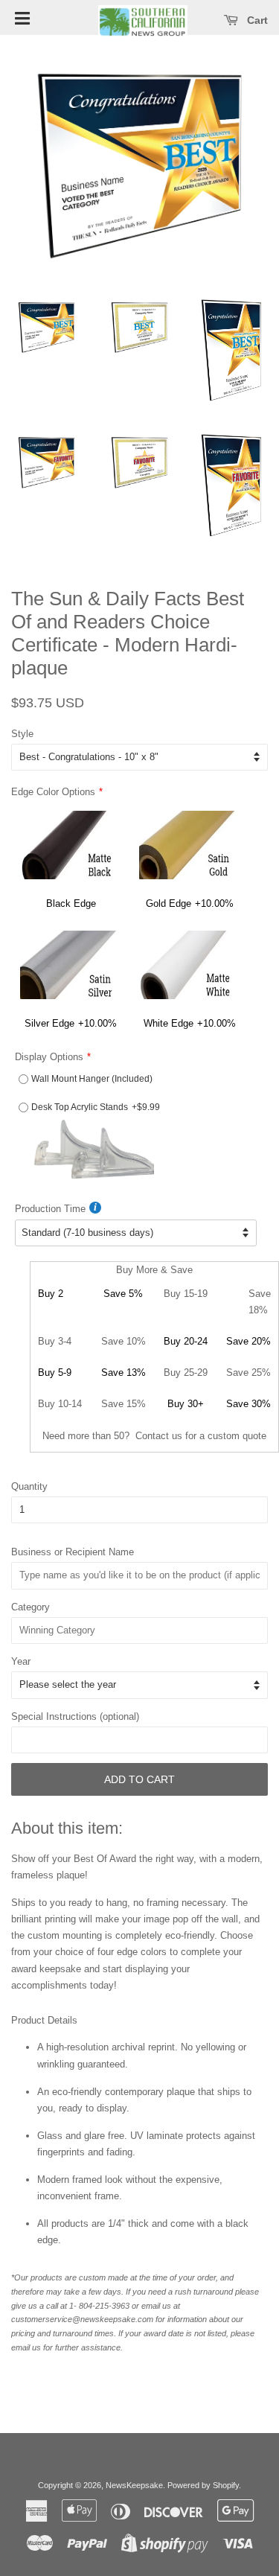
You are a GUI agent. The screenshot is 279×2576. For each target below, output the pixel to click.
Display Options (49, 1057)
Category (31, 1607)
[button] (22, 17)
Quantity (29, 1486)
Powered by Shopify (203, 2485)
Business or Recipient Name (73, 1552)
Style (22, 734)
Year (21, 1661)
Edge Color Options (53, 792)
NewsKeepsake (134, 2485)
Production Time (50, 1209)
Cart (256, 20)
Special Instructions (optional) (75, 1716)
